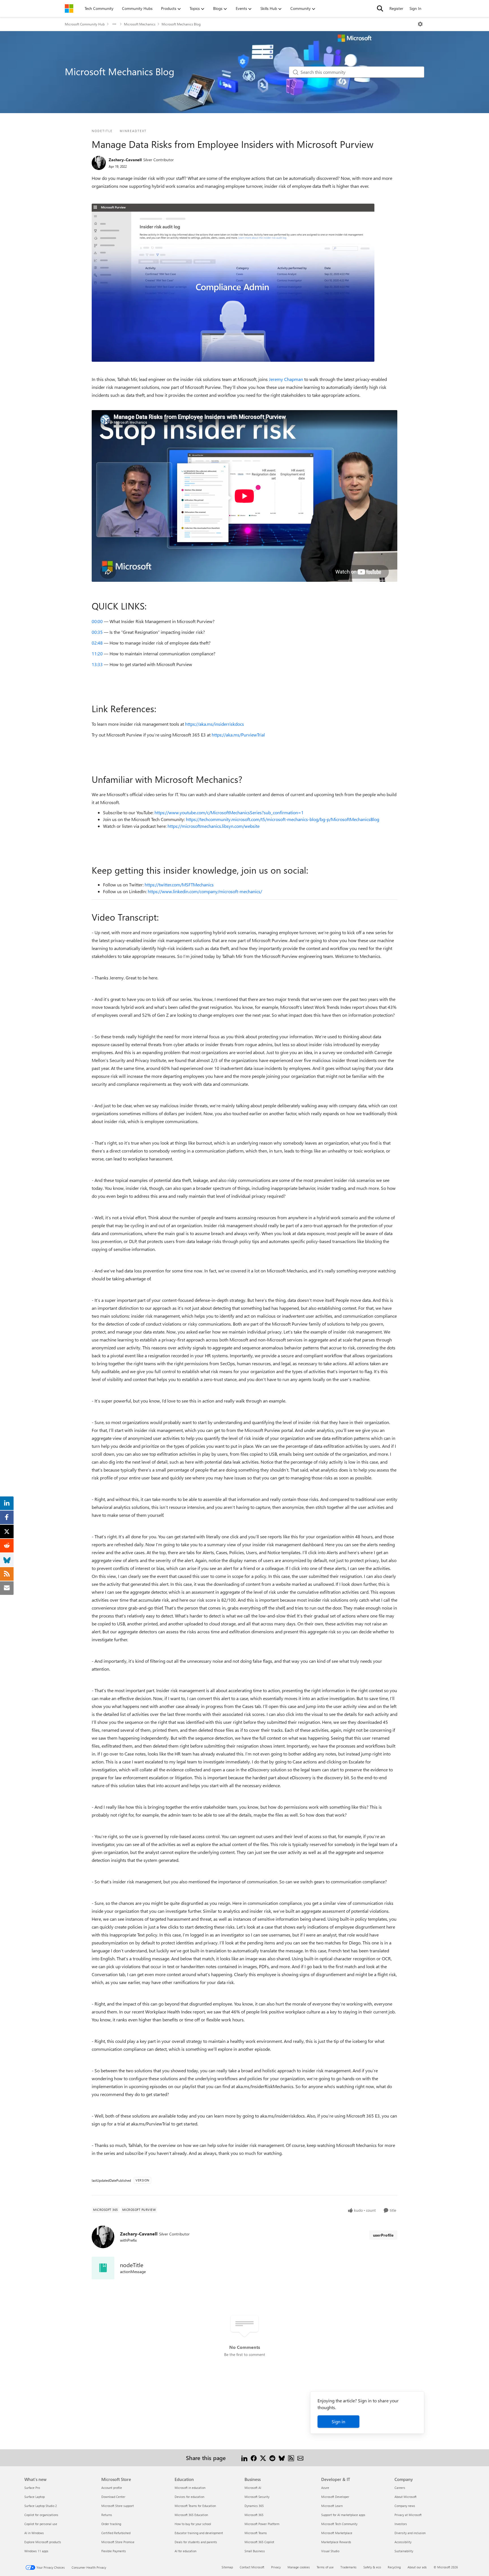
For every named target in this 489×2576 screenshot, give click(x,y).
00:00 (97, 621)
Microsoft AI (253, 2488)
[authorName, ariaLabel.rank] (99, 163)
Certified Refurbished (116, 2533)
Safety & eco (372, 2567)
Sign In (415, 8)
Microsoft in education (190, 2488)
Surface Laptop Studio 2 (41, 2506)
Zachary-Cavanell (125, 160)
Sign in (338, 2421)
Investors (401, 2524)
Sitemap (227, 2567)
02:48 (97, 643)
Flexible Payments (114, 2551)
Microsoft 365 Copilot (259, 2542)
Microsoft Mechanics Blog (181, 24)
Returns (107, 2515)
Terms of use (325, 2567)
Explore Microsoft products (43, 2542)
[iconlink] (103, 2268)
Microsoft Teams (256, 2533)
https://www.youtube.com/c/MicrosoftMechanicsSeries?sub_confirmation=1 (229, 812)
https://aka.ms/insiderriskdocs (215, 724)
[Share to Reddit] (272, 2458)
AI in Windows (34, 2533)
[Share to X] (263, 2458)
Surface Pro (32, 2488)
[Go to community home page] (69, 8)
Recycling (394, 2567)
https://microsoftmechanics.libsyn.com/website (214, 826)
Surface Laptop (35, 2497)
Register (396, 8)
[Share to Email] (300, 2458)
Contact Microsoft (252, 2567)
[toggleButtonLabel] (420, 24)
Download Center (113, 2497)
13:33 (97, 664)
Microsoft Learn (332, 2506)
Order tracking (111, 2524)
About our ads (417, 2567)
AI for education (185, 2551)
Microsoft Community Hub (85, 24)
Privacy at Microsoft (408, 2515)
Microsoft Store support (118, 2506)
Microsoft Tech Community (339, 2524)
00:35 (97, 632)
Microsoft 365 (254, 2515)
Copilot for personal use (41, 2524)
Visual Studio (330, 2551)
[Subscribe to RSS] (291, 2458)
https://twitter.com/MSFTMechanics (179, 885)
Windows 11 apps (36, 2551)
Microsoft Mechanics (140, 24)
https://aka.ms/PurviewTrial (238, 735)
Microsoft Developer (335, 2497)
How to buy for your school (193, 2524)
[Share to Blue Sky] (282, 2458)
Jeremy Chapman (286, 379)
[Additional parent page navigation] (114, 24)
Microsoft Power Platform (262, 2524)
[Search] (380, 8)
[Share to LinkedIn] (244, 2458)
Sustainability (404, 2551)
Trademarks (348, 2567)
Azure (325, 2488)
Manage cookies (299, 2567)
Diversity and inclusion (410, 2533)
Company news (405, 2506)
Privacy (276, 2567)
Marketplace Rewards (336, 2542)
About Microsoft (406, 2497)
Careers (400, 2488)
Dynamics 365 (254, 2506)
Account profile (112, 2488)
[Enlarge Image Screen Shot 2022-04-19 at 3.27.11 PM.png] (233, 283)
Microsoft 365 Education (191, 2515)
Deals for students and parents (196, 2542)
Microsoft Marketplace (337, 2533)
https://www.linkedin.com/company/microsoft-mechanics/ (205, 891)
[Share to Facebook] (254, 2458)
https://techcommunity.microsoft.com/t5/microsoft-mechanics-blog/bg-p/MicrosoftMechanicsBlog (283, 819)
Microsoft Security (257, 2497)
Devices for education (189, 2497)
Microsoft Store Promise (118, 2542)
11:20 (97, 653)
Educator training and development (199, 2533)
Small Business (255, 2551)
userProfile (383, 2235)
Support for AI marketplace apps (343, 2515)
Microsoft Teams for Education (195, 2506)
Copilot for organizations (41, 2515)
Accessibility (403, 2542)
